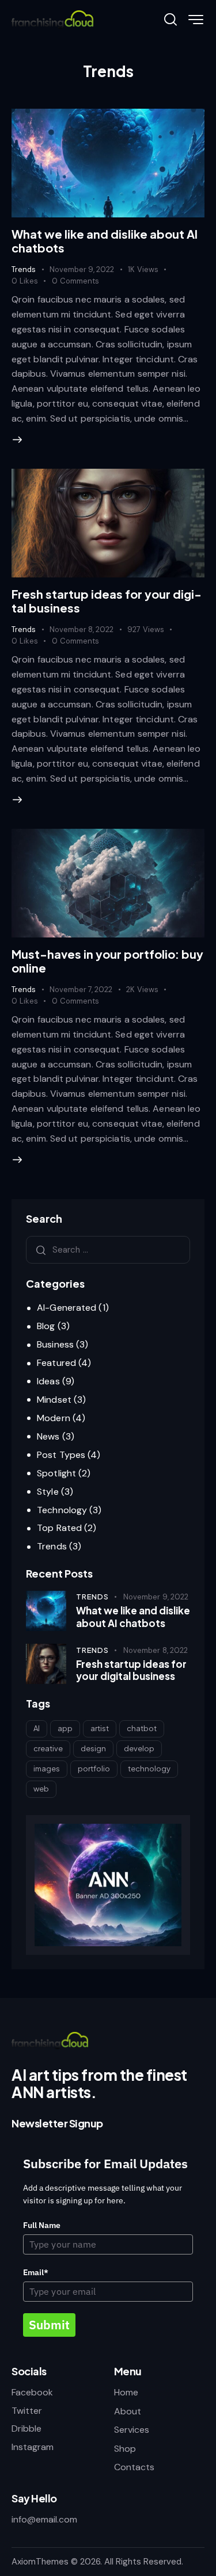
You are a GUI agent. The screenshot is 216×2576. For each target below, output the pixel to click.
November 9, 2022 (82, 269)
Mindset (54, 1400)
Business (55, 1344)
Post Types (61, 1455)
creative (48, 1748)
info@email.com (44, 2519)
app (65, 1728)
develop (139, 1748)
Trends (24, 269)
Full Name (42, 2225)
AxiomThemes (40, 2562)
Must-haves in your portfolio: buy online (107, 961)
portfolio (94, 1769)
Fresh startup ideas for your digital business (107, 601)
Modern (54, 1418)
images (47, 1769)
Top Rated (59, 1528)
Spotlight (56, 1473)
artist (100, 1728)
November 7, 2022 (81, 990)
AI (37, 1728)
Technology (62, 1510)
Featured (56, 1363)
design (93, 1748)
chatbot (142, 1728)
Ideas (48, 1381)
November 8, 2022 (82, 629)
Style (48, 1492)
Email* (36, 2272)
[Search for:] (108, 1249)
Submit (49, 2325)
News (48, 1436)
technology (149, 1769)
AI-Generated (67, 1308)
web (41, 1789)
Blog (46, 1326)
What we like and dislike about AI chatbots (105, 241)
